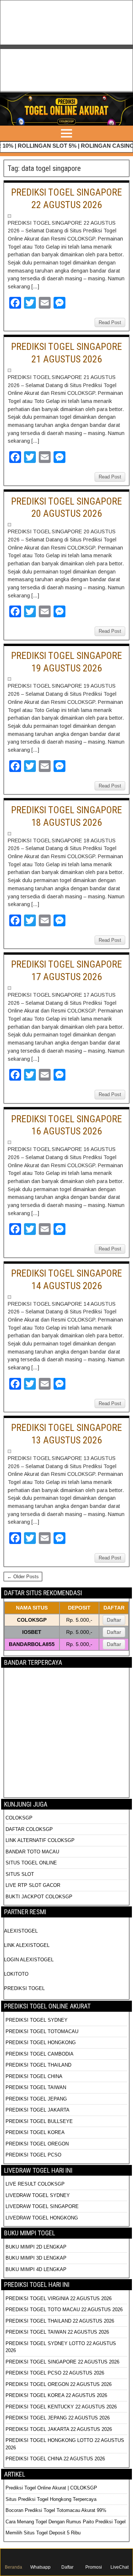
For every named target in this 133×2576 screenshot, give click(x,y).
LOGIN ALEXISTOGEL (29, 1960)
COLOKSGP (19, 1818)
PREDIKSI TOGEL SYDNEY (37, 2020)
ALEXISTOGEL (21, 1931)
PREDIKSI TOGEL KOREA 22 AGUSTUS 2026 (56, 2395)
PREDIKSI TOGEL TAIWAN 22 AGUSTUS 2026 (57, 2332)
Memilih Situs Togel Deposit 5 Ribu (43, 2533)
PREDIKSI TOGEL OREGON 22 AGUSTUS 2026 (59, 2384)
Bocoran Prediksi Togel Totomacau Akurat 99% (56, 2510)
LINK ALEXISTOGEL (27, 1945)
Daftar (114, 1620)
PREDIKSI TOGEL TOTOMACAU (42, 2031)
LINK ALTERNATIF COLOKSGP (40, 1840)
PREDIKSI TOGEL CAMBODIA (40, 2054)
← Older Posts (23, 1577)
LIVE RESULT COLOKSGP (35, 2184)
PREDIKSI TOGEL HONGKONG (41, 2042)
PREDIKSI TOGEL (24, 1988)
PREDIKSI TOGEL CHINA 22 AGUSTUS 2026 (55, 2459)
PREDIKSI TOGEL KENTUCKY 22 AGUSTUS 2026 (61, 2407)
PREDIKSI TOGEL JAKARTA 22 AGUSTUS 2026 (59, 2429)
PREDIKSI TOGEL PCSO (33, 2155)
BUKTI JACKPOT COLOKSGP (39, 1897)
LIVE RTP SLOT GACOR (33, 1885)
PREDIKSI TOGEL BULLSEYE (39, 2121)
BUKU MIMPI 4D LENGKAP (36, 2269)
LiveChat (120, 2567)
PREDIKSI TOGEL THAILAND (38, 2065)
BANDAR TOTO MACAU (32, 1852)
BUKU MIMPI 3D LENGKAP (36, 2258)
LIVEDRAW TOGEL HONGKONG (42, 2218)
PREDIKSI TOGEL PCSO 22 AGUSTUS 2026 (55, 2373)
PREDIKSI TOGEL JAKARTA (37, 2110)
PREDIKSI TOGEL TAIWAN (36, 2087)
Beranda (13, 2567)
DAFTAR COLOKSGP (29, 1829)
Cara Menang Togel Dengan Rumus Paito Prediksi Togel (66, 2522)
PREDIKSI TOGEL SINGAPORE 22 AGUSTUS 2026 (62, 2362)
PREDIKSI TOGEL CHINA (34, 2076)
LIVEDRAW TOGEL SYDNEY (38, 2195)
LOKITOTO (16, 1974)
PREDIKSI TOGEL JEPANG (36, 2099)
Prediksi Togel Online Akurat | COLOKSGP (51, 2488)
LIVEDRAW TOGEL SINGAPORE (42, 2206)
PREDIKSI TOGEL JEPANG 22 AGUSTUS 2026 (58, 2418)
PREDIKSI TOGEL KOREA (35, 2132)
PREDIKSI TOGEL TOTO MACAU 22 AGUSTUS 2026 (64, 2310)
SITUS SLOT (20, 1874)
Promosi (94, 2567)
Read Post (110, 322)
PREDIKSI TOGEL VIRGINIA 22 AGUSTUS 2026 (59, 2298)
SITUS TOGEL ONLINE (31, 1863)
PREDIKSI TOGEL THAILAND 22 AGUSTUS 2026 (60, 2321)
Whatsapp (40, 2567)
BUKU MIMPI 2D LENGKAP (36, 2247)
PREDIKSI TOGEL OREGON (37, 2144)
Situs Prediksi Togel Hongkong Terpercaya (52, 2499)
